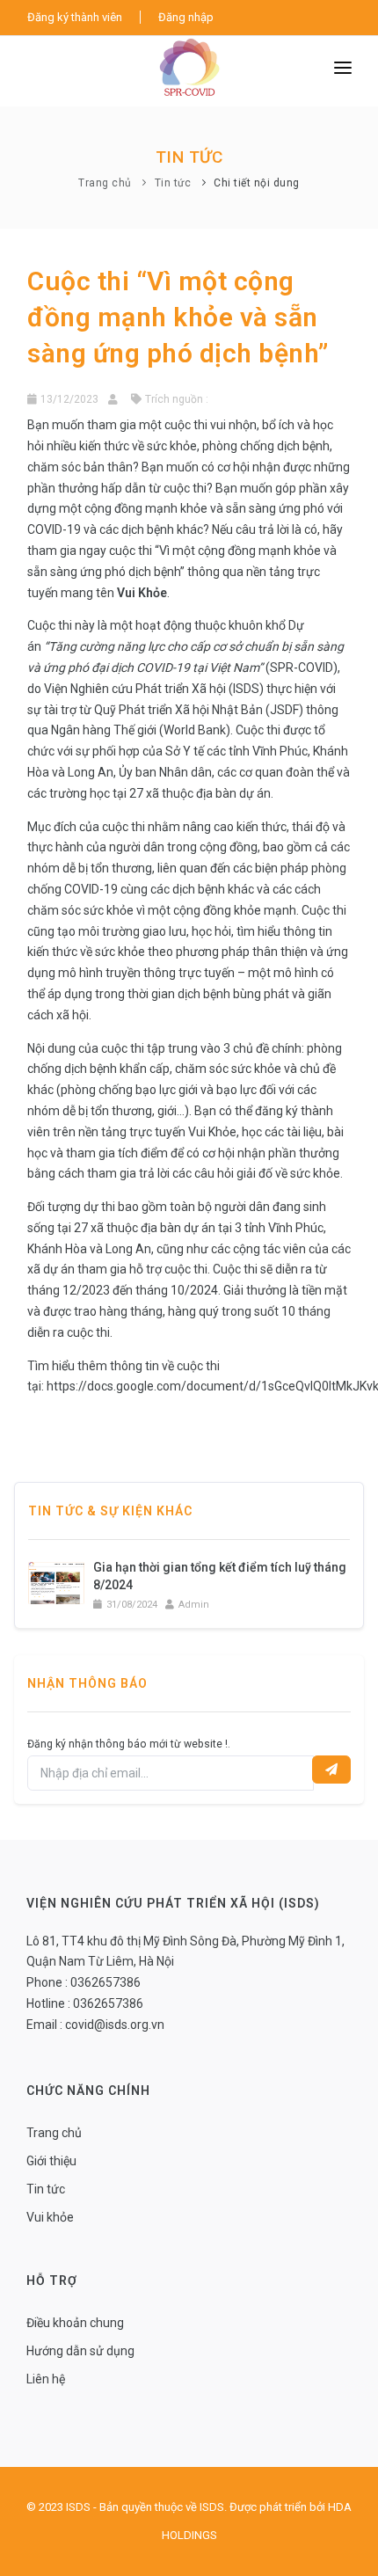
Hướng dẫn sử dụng (80, 2351)
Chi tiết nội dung (257, 183)
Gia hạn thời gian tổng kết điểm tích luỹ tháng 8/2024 (220, 1576)
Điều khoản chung (75, 2323)
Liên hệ (46, 2379)
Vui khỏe (50, 2217)
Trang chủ (105, 183)
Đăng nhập (186, 17)
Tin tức (173, 183)
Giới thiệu (51, 2161)
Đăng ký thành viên (75, 17)
